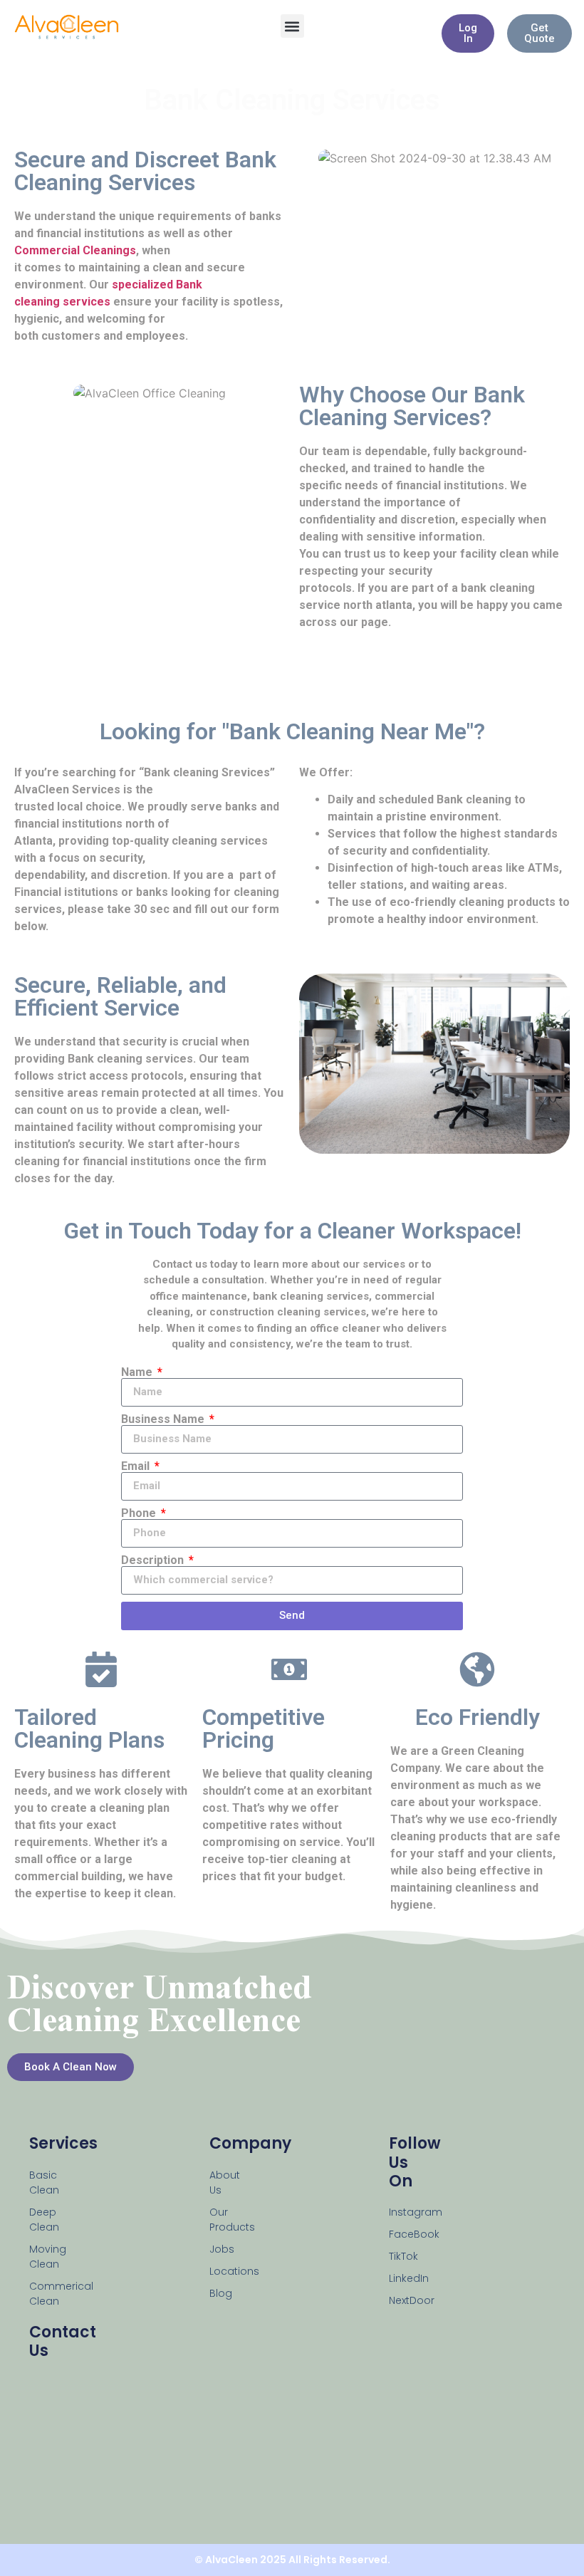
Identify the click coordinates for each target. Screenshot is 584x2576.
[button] (292, 26)
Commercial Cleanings (75, 250)
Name (138, 1372)
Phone (140, 1513)
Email (137, 1466)
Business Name (164, 1419)
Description (154, 1560)
